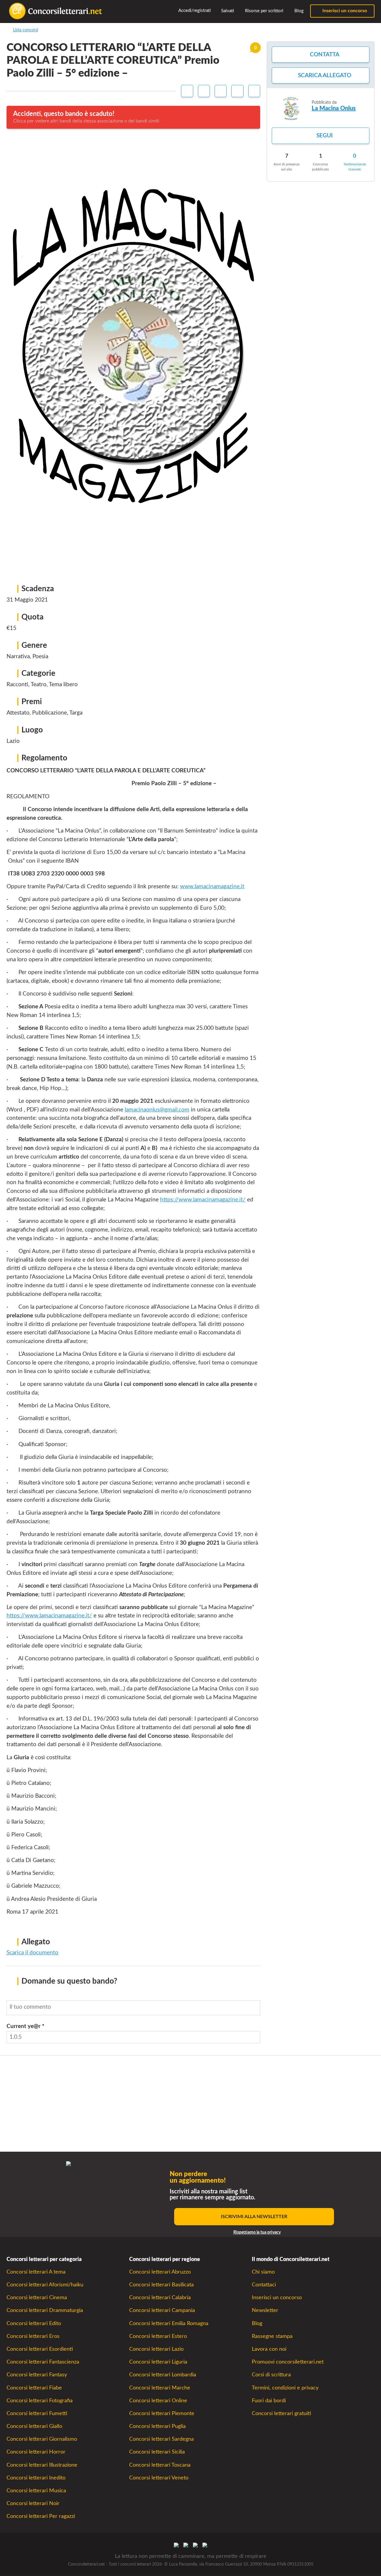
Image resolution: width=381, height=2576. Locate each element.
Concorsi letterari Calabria (160, 2298)
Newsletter (265, 2310)
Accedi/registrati (194, 11)
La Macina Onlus (334, 108)
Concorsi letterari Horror (36, 2452)
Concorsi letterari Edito (34, 2323)
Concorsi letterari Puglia (157, 2426)
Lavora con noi (269, 2349)
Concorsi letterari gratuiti (281, 2413)
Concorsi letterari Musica (36, 2491)
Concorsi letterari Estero (158, 2336)
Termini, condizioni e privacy (285, 2388)
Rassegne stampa (272, 2336)
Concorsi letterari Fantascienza (43, 2362)
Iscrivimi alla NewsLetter (254, 2217)
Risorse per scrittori (264, 11)
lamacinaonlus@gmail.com (157, 1110)
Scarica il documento (32, 1953)
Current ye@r (25, 2026)
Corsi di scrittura (271, 2375)
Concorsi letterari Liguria (158, 2362)
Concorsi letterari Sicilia (157, 2452)
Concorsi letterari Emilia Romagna (169, 2323)
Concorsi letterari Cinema (37, 2298)
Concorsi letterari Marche (160, 2388)
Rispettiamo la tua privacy (257, 2232)
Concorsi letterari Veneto (159, 2478)
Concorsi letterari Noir (33, 2503)
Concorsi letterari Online (158, 2401)
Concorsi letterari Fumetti (37, 2413)
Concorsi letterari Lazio (156, 2349)
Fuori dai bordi (269, 2401)
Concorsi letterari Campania (162, 2310)
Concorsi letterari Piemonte (162, 2413)
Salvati (227, 11)
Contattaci (264, 2285)
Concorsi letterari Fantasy (37, 2375)
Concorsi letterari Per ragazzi (41, 2516)
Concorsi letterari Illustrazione (42, 2465)
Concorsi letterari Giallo (34, 2426)
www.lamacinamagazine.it (212, 887)
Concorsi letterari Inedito (36, 2478)
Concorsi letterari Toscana (160, 2465)
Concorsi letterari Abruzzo (160, 2272)
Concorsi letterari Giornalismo (42, 2439)
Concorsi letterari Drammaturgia (45, 2310)
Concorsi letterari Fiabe (34, 2388)
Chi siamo (263, 2272)
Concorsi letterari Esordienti (40, 2349)
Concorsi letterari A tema (36, 2272)
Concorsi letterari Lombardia (163, 2375)
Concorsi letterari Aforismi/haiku (45, 2285)
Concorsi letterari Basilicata (161, 2285)
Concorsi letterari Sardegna (161, 2439)
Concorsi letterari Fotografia (40, 2401)
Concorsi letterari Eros (33, 2336)
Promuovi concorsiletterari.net (288, 2362)
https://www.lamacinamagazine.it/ (203, 1200)
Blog (298, 11)
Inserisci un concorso (344, 11)
